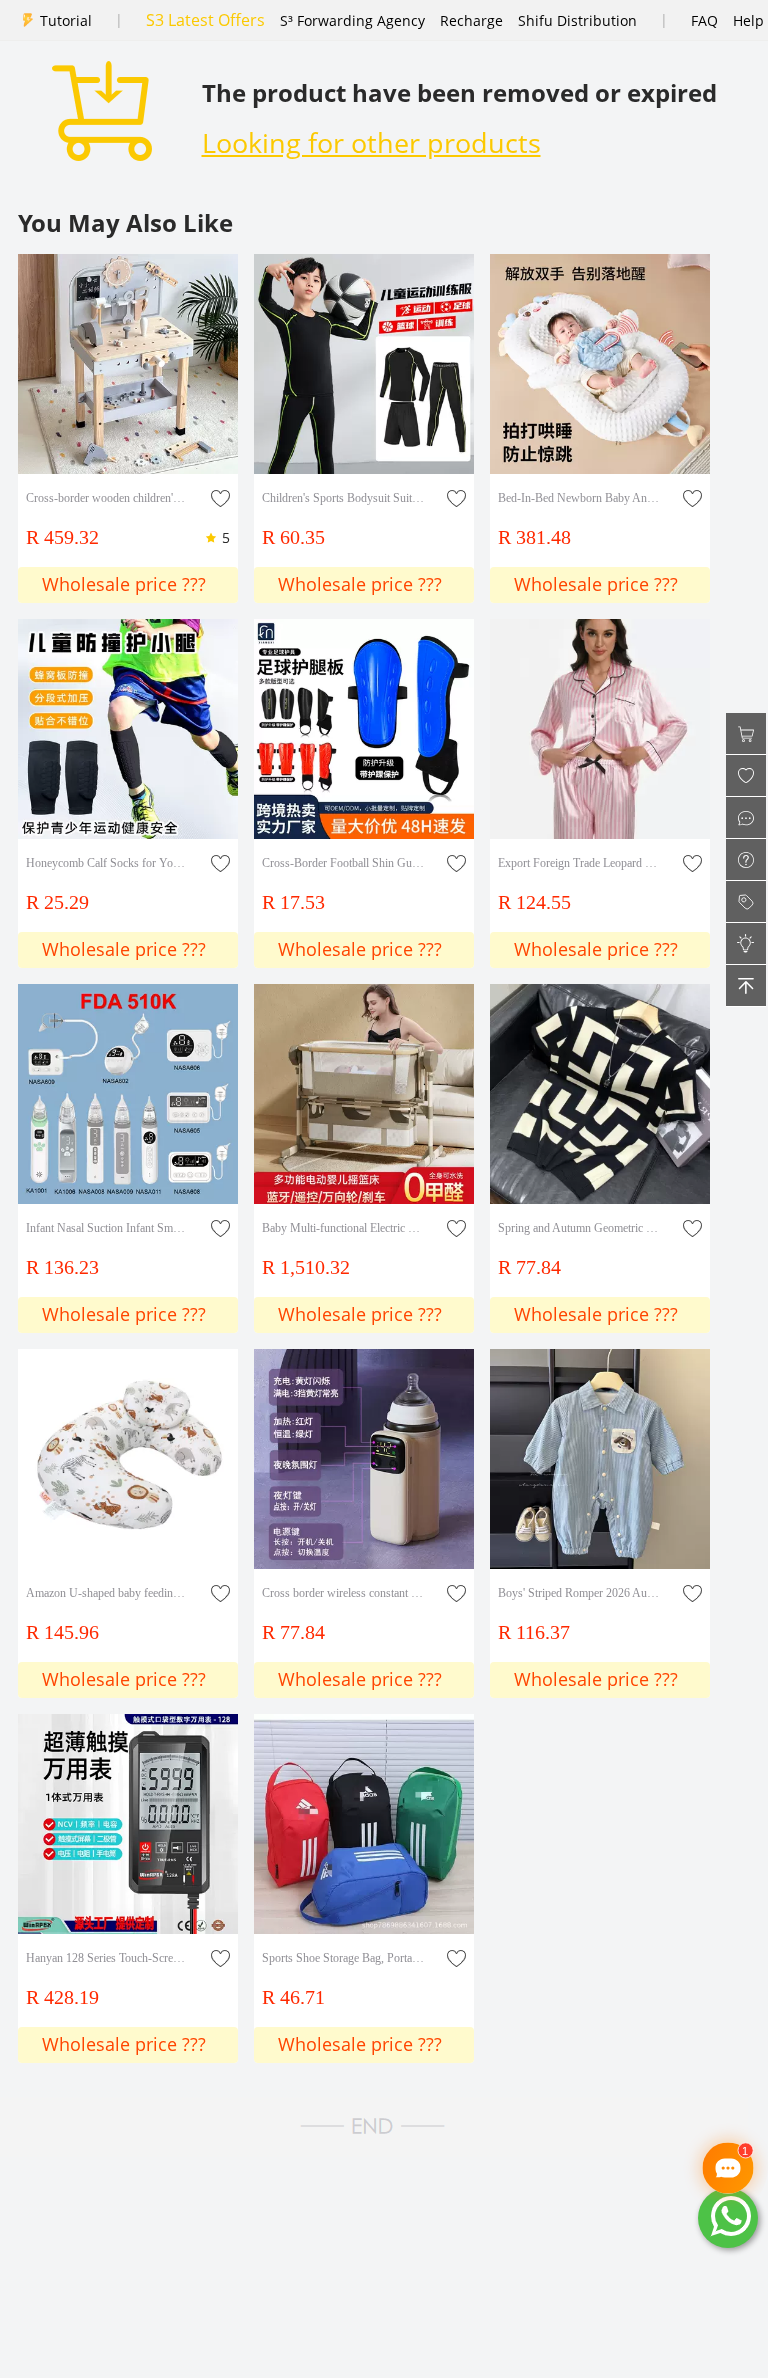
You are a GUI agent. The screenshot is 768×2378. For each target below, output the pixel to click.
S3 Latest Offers (205, 20)
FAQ (704, 20)
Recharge (471, 20)
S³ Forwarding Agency (352, 20)
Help (748, 20)
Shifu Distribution (577, 20)
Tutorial (66, 20)
